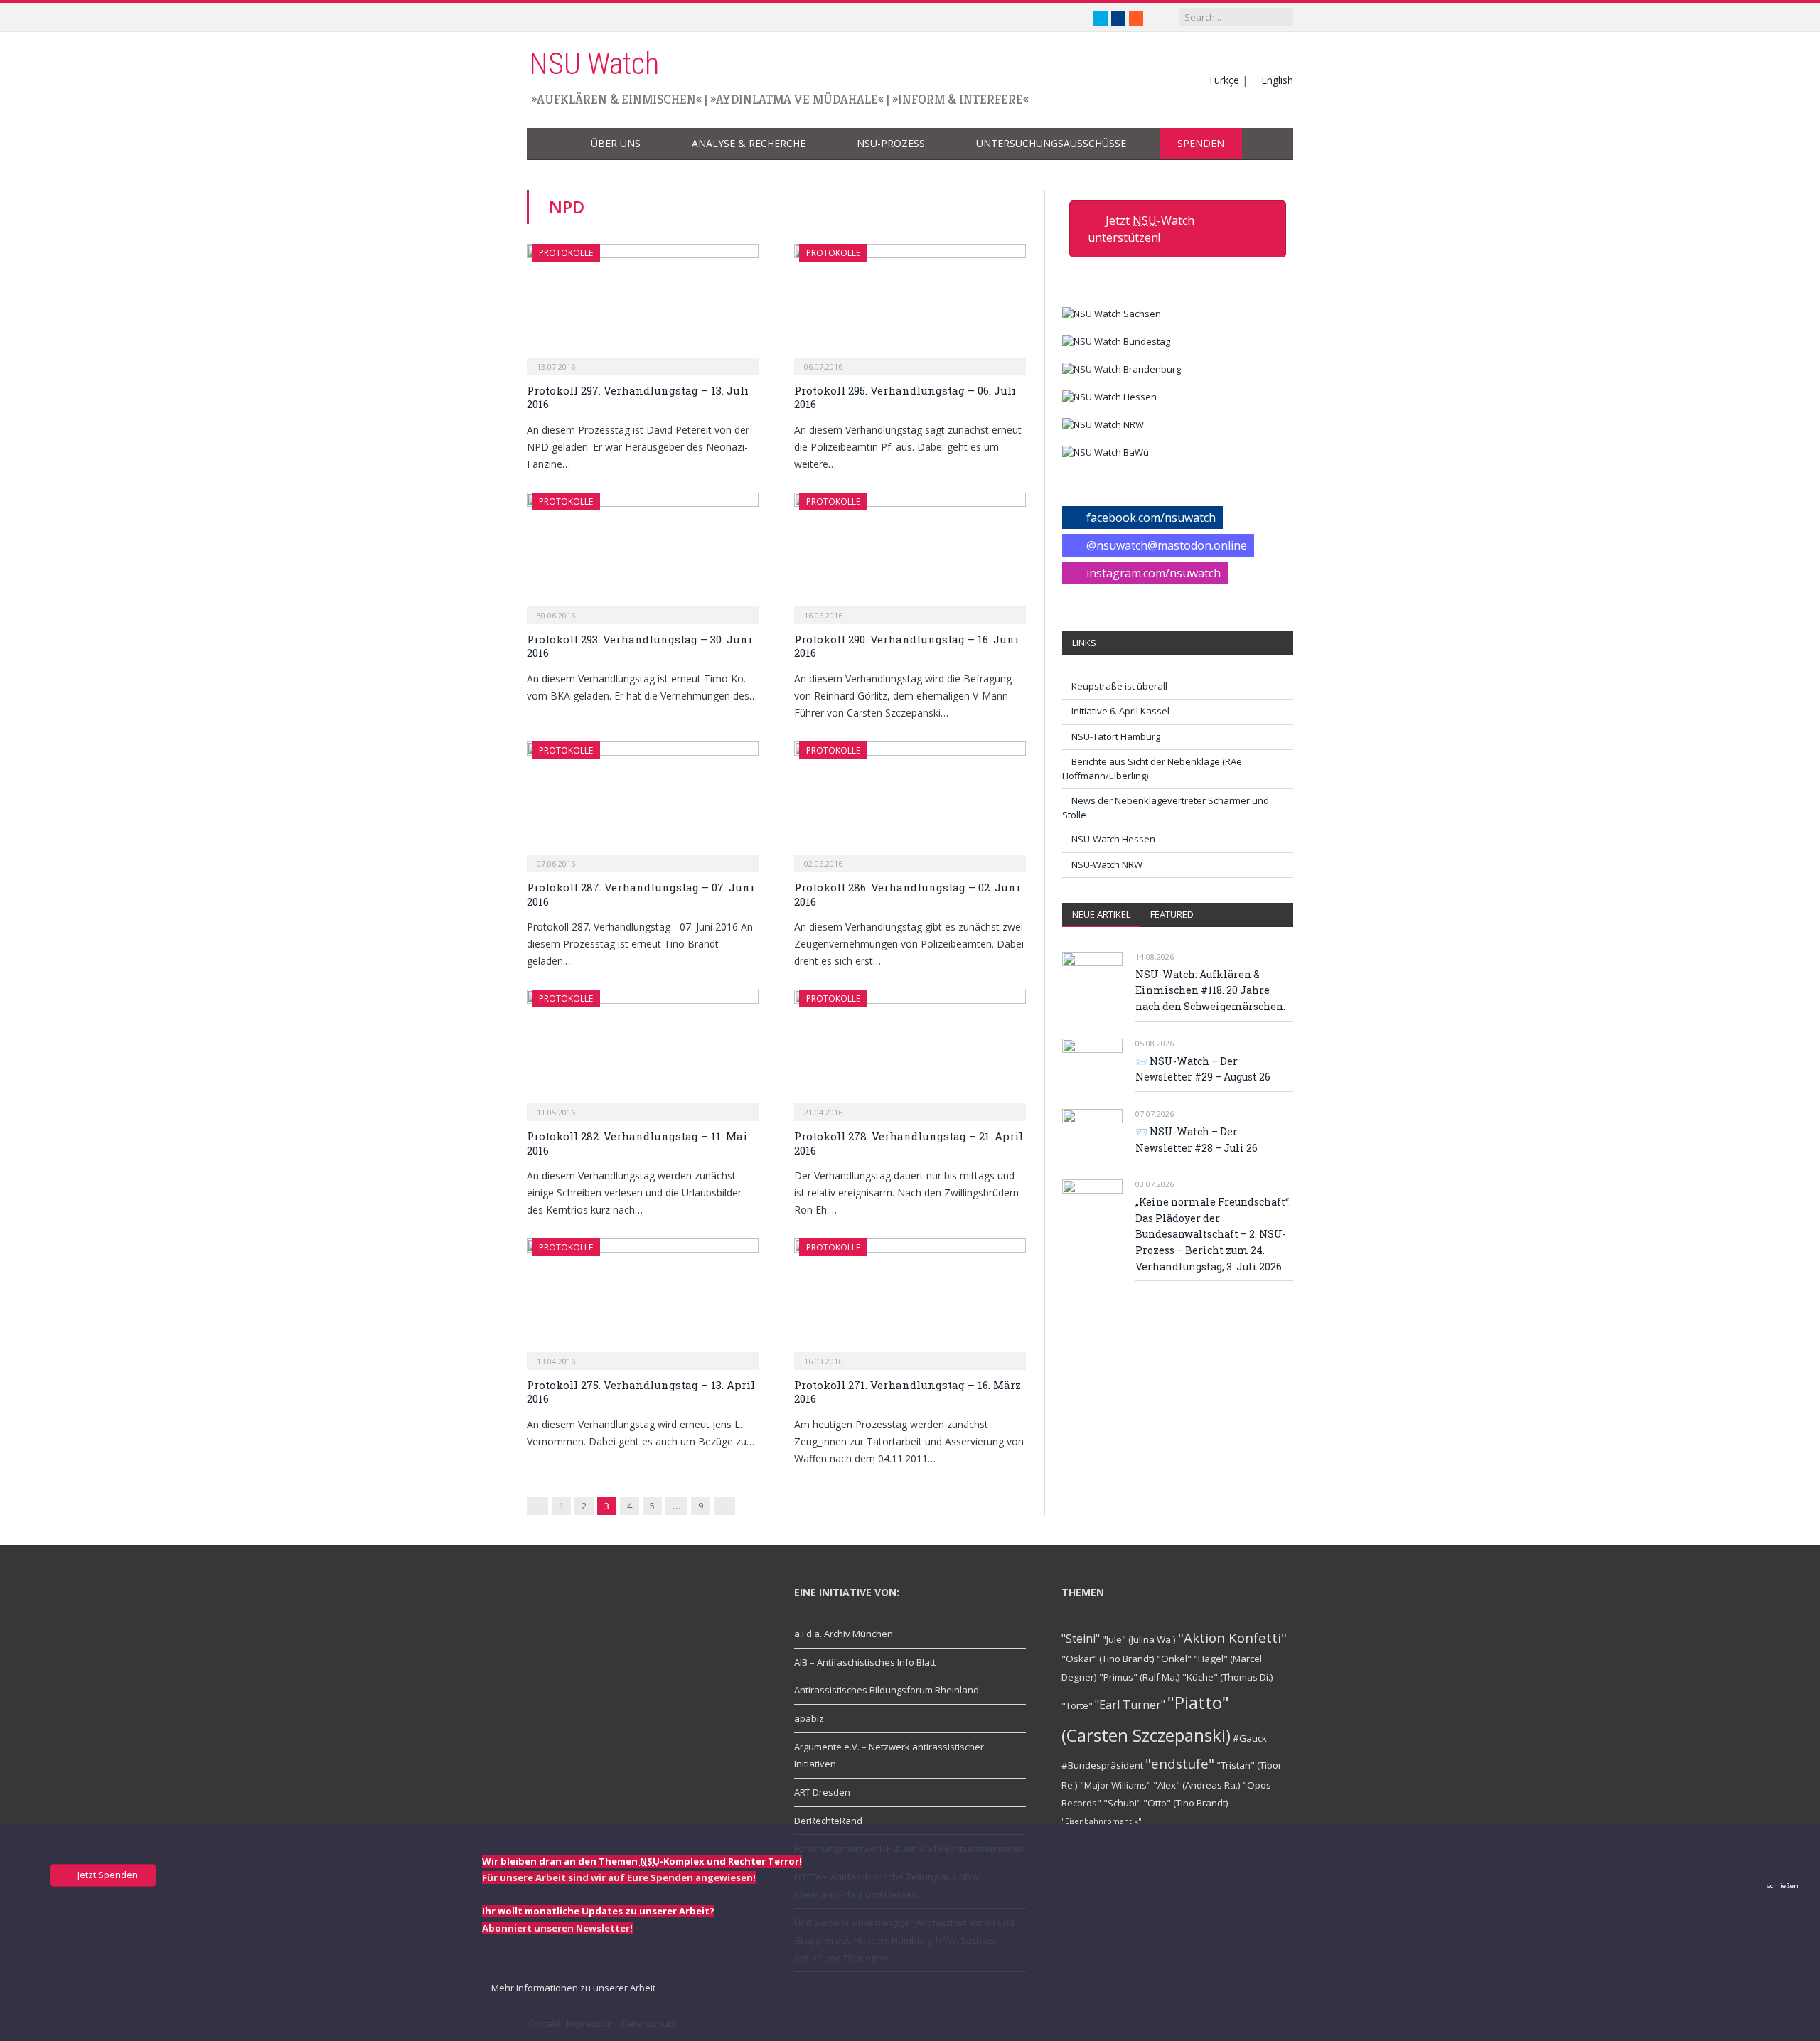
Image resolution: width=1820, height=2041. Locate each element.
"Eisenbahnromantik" (1102, 1821)
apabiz (809, 1718)
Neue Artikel (1101, 914)
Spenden (1201, 143)
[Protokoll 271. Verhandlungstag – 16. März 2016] (910, 1300)
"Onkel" (1174, 1659)
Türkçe (1224, 80)
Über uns (616, 143)
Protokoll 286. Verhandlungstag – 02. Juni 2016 (907, 894)
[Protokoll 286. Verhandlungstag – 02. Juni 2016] (910, 803)
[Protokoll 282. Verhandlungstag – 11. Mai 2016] (643, 1051)
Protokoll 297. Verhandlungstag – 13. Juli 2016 (638, 397)
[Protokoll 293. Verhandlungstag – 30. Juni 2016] (643, 554)
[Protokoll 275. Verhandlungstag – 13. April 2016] (643, 1300)
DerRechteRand (828, 1821)
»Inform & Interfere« (960, 99)
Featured (1172, 914)
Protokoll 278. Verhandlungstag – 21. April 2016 (909, 1143)
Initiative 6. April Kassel (1120, 711)
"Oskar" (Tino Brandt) (1108, 1659)
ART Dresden (822, 1792)
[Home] (550, 144)
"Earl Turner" (1130, 1705)
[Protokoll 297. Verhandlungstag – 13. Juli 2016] (643, 305)
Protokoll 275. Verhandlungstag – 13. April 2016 (641, 1392)
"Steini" (1081, 1639)
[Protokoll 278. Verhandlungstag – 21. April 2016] (910, 1051)
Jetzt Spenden (107, 1875)
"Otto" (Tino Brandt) (1186, 1803)
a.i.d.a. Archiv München (844, 1634)
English (1277, 80)
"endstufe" (1180, 1763)
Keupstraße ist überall (1119, 686)
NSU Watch (594, 64)
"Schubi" (1122, 1803)
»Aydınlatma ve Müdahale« (797, 99)
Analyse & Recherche (749, 143)
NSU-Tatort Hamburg (1116, 736)
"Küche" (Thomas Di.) (1228, 1677)
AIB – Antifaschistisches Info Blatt (865, 1662)
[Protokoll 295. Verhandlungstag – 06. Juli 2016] (910, 305)
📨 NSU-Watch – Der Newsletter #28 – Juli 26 (1197, 1140)
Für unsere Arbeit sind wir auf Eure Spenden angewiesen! (619, 1877)
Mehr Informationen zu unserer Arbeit (572, 1988)
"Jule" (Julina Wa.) (1139, 1639)
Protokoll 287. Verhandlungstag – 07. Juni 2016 (641, 894)
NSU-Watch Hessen (1113, 839)
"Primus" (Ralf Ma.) (1140, 1677)
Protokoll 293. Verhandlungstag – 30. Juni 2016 (639, 646)
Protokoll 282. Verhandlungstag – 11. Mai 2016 (637, 1143)
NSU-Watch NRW (1107, 864)
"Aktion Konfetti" (1232, 1638)
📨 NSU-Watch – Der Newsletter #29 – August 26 (1203, 1069)
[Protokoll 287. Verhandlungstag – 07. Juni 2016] (643, 803)
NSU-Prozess (891, 143)
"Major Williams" (1115, 1785)
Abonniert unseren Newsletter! (557, 1928)
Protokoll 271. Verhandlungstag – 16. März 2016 (908, 1392)
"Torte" (1077, 1705)
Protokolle (566, 253)
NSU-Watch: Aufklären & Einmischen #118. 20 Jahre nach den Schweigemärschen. (1210, 990)
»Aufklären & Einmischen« (616, 99)
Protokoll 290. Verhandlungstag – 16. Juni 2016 (906, 646)
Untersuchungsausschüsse (1051, 143)
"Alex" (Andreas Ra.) (1197, 1785)
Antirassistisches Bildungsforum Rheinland (887, 1690)
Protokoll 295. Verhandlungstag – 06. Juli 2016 (905, 397)
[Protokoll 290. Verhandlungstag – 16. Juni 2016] (910, 554)
